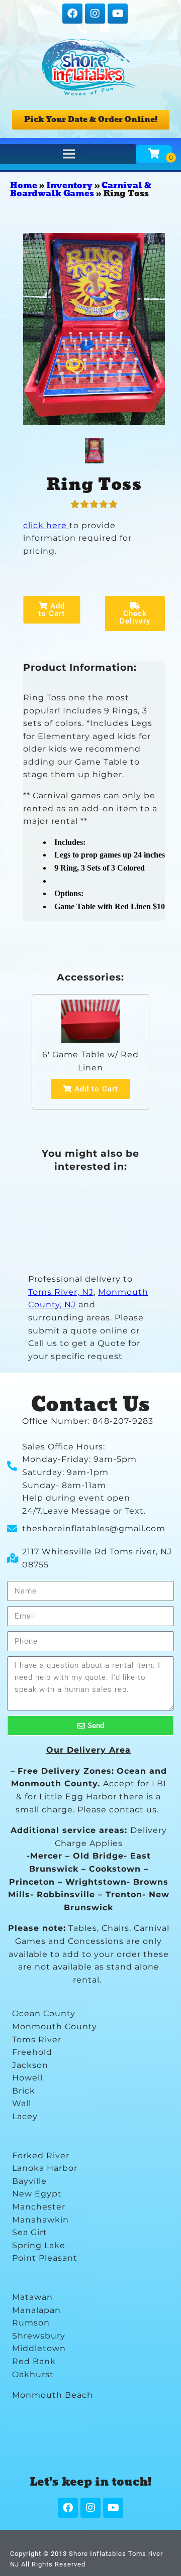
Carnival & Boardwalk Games (80, 190)
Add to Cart (52, 610)
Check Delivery (135, 617)
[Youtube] (118, 14)
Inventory (69, 186)
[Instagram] (95, 14)
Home (24, 186)
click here (46, 525)
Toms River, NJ (61, 1292)
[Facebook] (72, 14)
